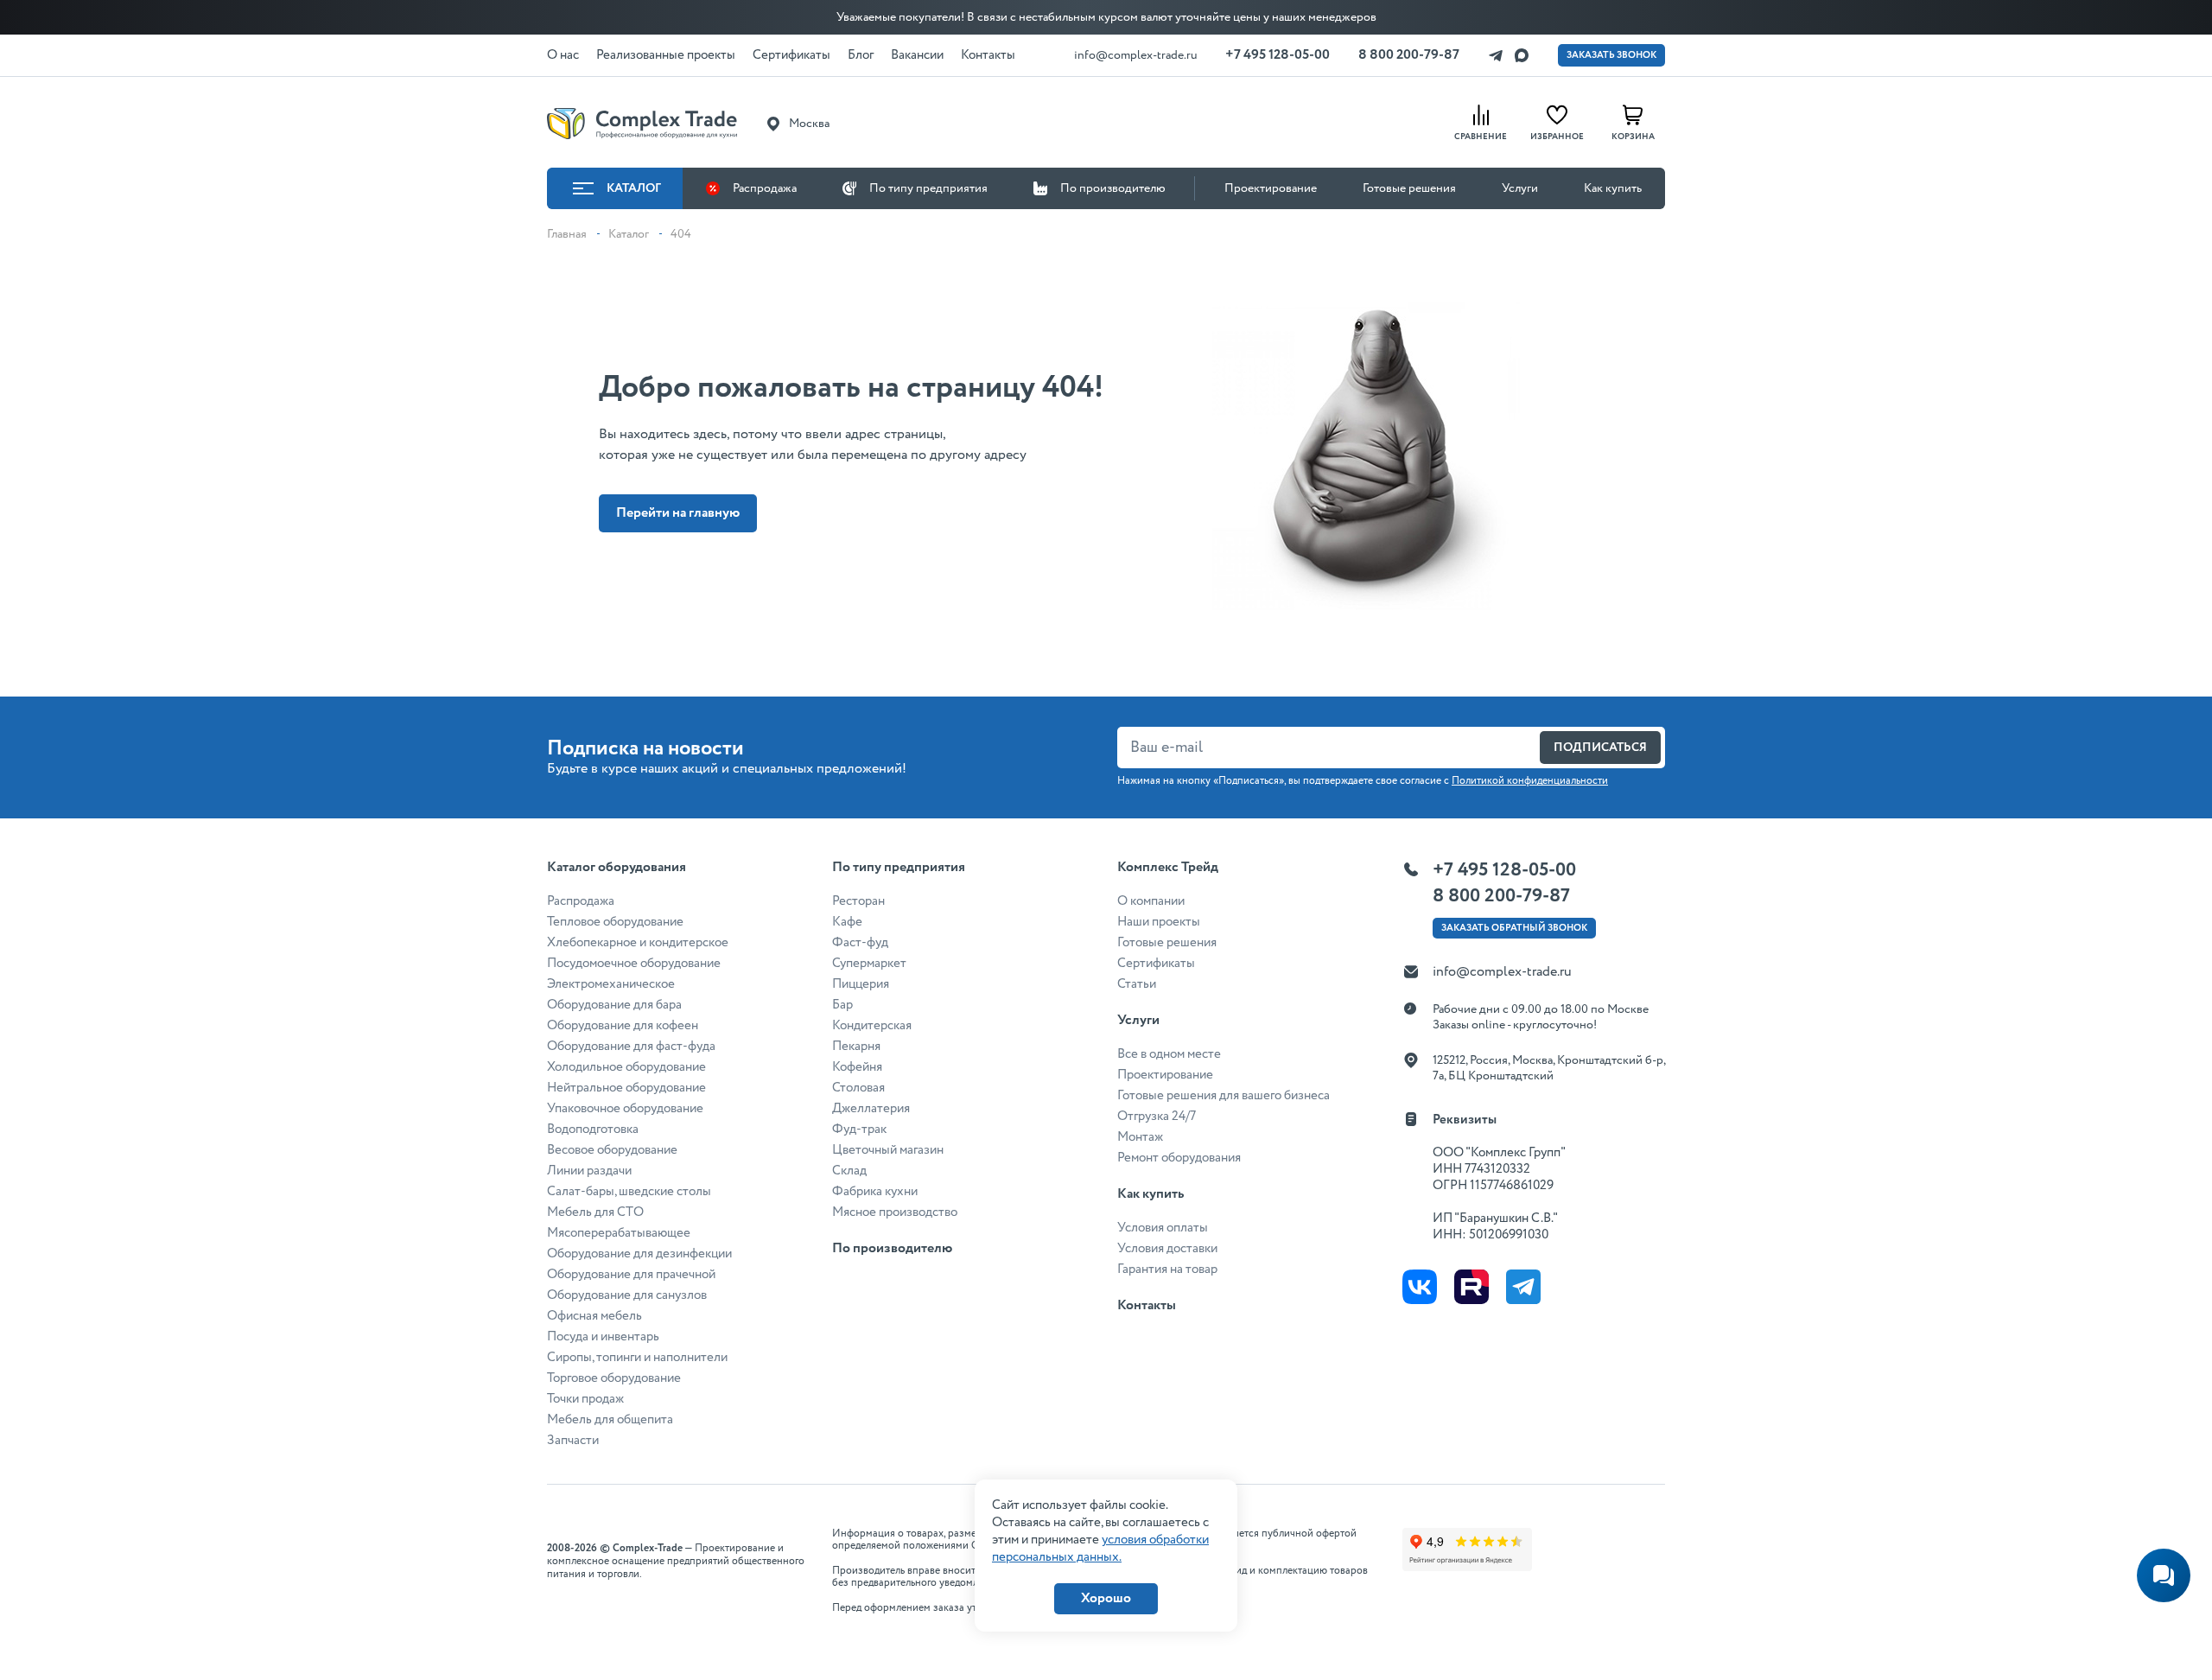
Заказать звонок (1611, 55)
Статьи (1137, 984)
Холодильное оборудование (626, 1067)
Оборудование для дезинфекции (639, 1254)
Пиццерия (861, 984)
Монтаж (1140, 1137)
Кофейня (857, 1067)
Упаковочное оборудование (625, 1109)
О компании (1151, 901)
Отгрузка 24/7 (1157, 1117)
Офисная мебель (594, 1316)
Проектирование (1271, 188)
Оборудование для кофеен (623, 1026)
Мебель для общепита (610, 1420)
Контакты (1147, 1305)
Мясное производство (895, 1212)
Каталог (634, 188)
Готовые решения (1409, 188)
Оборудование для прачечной (631, 1275)
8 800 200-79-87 (1409, 55)
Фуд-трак (859, 1130)
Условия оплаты (1163, 1228)
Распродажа (765, 188)
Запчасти (573, 1441)
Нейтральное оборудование (626, 1088)
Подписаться (1600, 748)
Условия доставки (1167, 1249)
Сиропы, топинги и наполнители (637, 1358)
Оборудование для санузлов (627, 1295)
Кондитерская (872, 1026)
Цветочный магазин (888, 1150)
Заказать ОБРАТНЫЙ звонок (1514, 928)
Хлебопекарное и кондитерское (638, 943)
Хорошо (1106, 1598)
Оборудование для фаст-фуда (631, 1047)
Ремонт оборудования (1179, 1158)
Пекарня (856, 1047)
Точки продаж (585, 1399)
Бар (842, 1005)
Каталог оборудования (617, 867)
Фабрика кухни (875, 1192)
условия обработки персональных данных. (1100, 1549)
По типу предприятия (928, 188)
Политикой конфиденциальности (1530, 781)
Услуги (1520, 188)
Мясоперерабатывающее (619, 1233)
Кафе (847, 922)
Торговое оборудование (614, 1378)
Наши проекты (1159, 922)
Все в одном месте (1169, 1054)
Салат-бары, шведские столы (629, 1192)
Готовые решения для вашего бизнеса (1224, 1096)
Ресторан (858, 901)
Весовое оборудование (612, 1150)
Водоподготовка (593, 1130)
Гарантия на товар (1167, 1270)
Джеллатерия (871, 1109)
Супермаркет (869, 964)
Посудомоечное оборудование (634, 964)
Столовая (858, 1088)
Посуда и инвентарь (603, 1337)
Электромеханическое (611, 984)
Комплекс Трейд (1168, 867)
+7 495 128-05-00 (1278, 55)
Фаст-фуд (860, 943)
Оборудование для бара (614, 1005)
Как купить (1613, 188)
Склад (849, 1171)
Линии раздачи (589, 1171)
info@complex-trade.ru (1136, 55)
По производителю (1113, 188)
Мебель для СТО (595, 1212)
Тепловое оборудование (615, 922)
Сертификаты (1156, 964)
